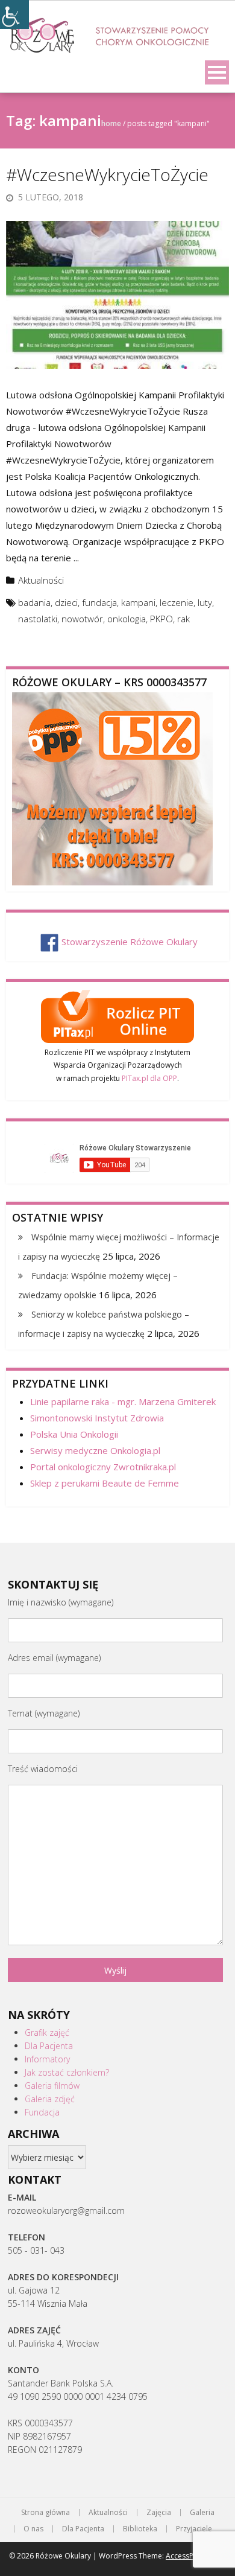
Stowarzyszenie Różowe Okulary (130, 942)
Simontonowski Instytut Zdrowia (97, 1418)
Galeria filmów (52, 2086)
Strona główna (45, 2513)
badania (34, 602)
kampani (138, 602)
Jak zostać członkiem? (67, 2072)
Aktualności (41, 580)
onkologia (127, 619)
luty (205, 602)
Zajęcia (159, 2513)
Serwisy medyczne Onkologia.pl (95, 1450)
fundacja (99, 602)
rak (183, 619)
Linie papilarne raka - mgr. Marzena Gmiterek (123, 1401)
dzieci (66, 602)
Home (111, 123)
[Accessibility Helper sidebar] (14, 14)
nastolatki (38, 619)
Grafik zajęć (47, 2032)
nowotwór (82, 619)
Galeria (202, 2513)
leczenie (177, 602)
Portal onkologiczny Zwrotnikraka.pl (103, 1467)
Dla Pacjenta (49, 2046)
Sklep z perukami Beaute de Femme (105, 1483)
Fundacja (42, 2112)
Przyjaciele (194, 2529)
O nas (33, 2529)
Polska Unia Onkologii (74, 1434)
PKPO (161, 619)
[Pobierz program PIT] (117, 1015)
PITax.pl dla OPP (149, 1078)
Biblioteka (140, 2529)
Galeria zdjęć (50, 2099)
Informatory (47, 2059)
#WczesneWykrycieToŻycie (107, 174)
